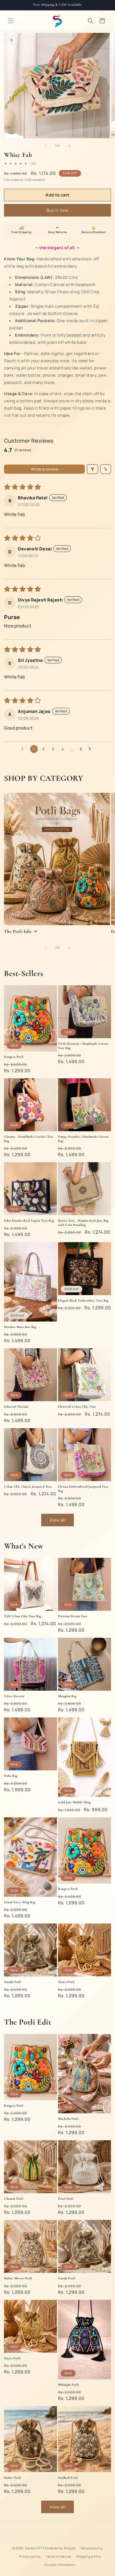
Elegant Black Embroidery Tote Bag (83, 1300)
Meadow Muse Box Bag (20, 1327)
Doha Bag (11, 1776)
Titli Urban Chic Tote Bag (23, 1616)
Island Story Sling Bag (20, 1902)
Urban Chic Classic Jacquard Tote (28, 1486)
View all (58, 1520)
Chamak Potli (14, 2199)
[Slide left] (46, 146)
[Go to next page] (91, 749)
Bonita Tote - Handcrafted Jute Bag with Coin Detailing (83, 1223)
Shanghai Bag (67, 1696)
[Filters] (93, 469)
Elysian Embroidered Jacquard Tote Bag (83, 1489)
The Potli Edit (18, 931)
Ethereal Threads (16, 1407)
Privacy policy (30, 2556)
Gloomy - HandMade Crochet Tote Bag (29, 1139)
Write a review (45, 469)
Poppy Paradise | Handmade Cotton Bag (83, 1139)
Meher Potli (13, 2478)
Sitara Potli (66, 1982)
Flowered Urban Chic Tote (77, 1407)
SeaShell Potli (68, 2478)
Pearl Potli (66, 2199)
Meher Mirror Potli (18, 2278)
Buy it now (57, 210)
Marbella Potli (68, 2119)
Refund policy (92, 2548)
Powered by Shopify (60, 2548)
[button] (11, 21)
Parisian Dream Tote (73, 1616)
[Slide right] (69, 146)
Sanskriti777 (35, 2548)
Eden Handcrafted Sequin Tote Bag (29, 1221)
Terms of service (59, 2556)
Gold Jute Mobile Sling (74, 1802)
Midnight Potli (68, 2385)
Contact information (60, 2565)
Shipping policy (89, 2556)
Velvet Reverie (14, 1696)
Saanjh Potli (13, 1982)
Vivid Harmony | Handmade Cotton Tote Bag (83, 1046)
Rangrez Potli (14, 1057)
